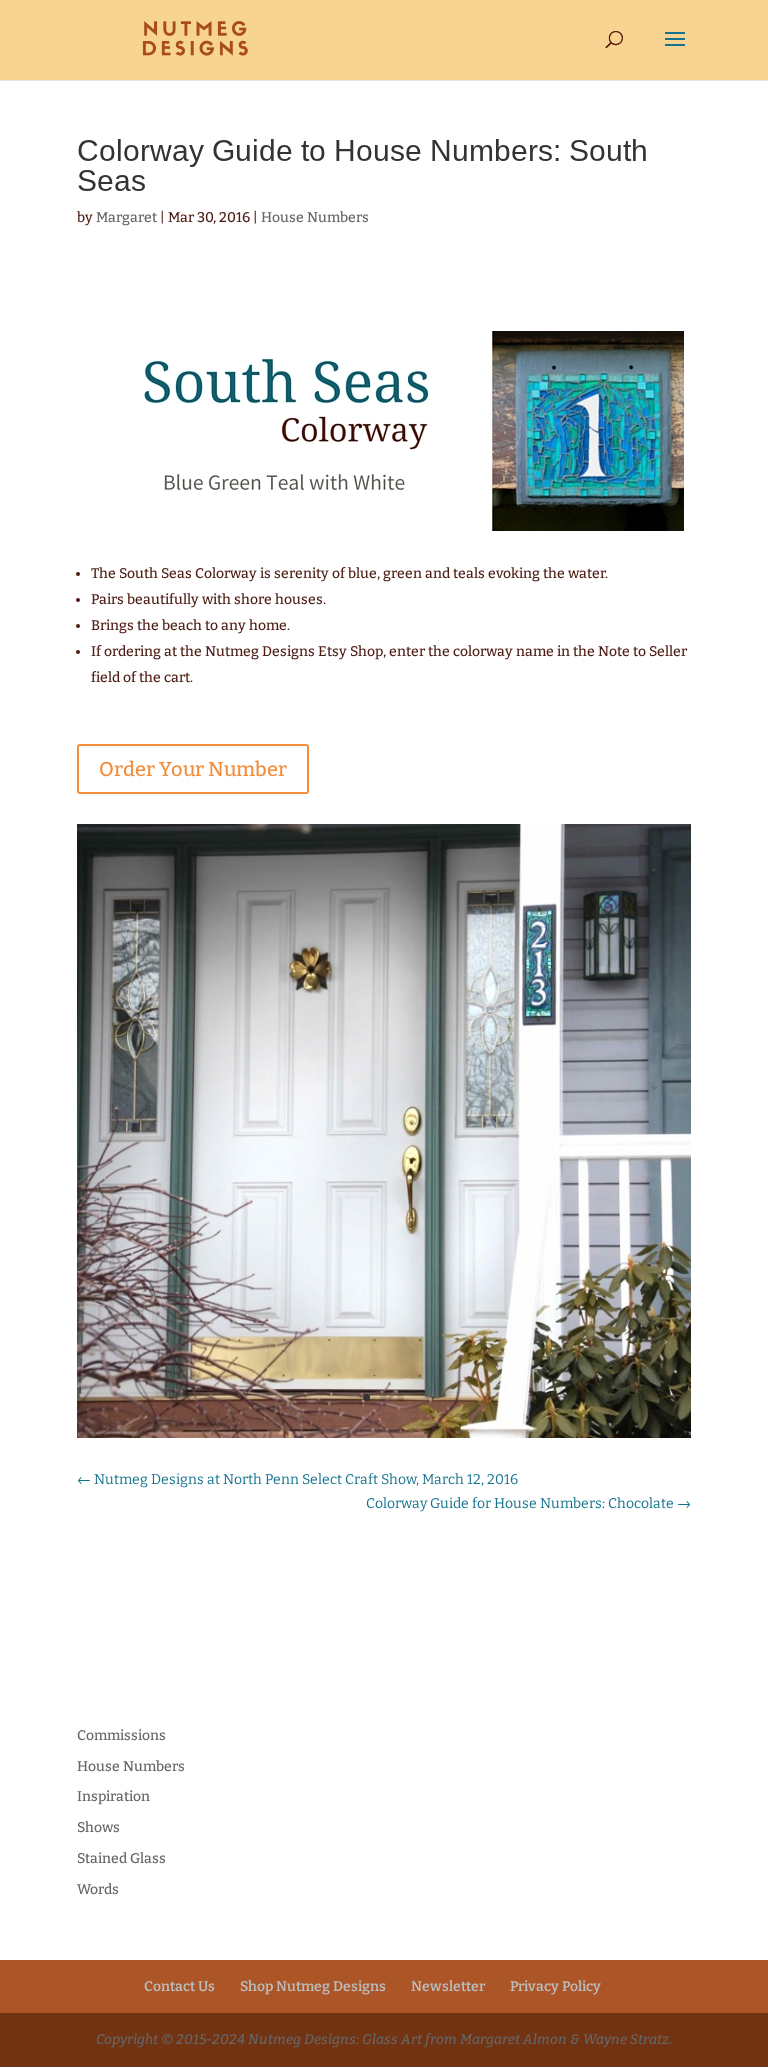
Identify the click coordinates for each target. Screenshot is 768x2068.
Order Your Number (193, 769)
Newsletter (448, 1986)
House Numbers (315, 217)
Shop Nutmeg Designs (313, 1986)
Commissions (121, 1735)
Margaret (126, 217)
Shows (98, 1827)
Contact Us (179, 1986)
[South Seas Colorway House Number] (384, 1437)
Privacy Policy (555, 1986)
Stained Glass (121, 1858)
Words (98, 1889)
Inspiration (113, 1796)
